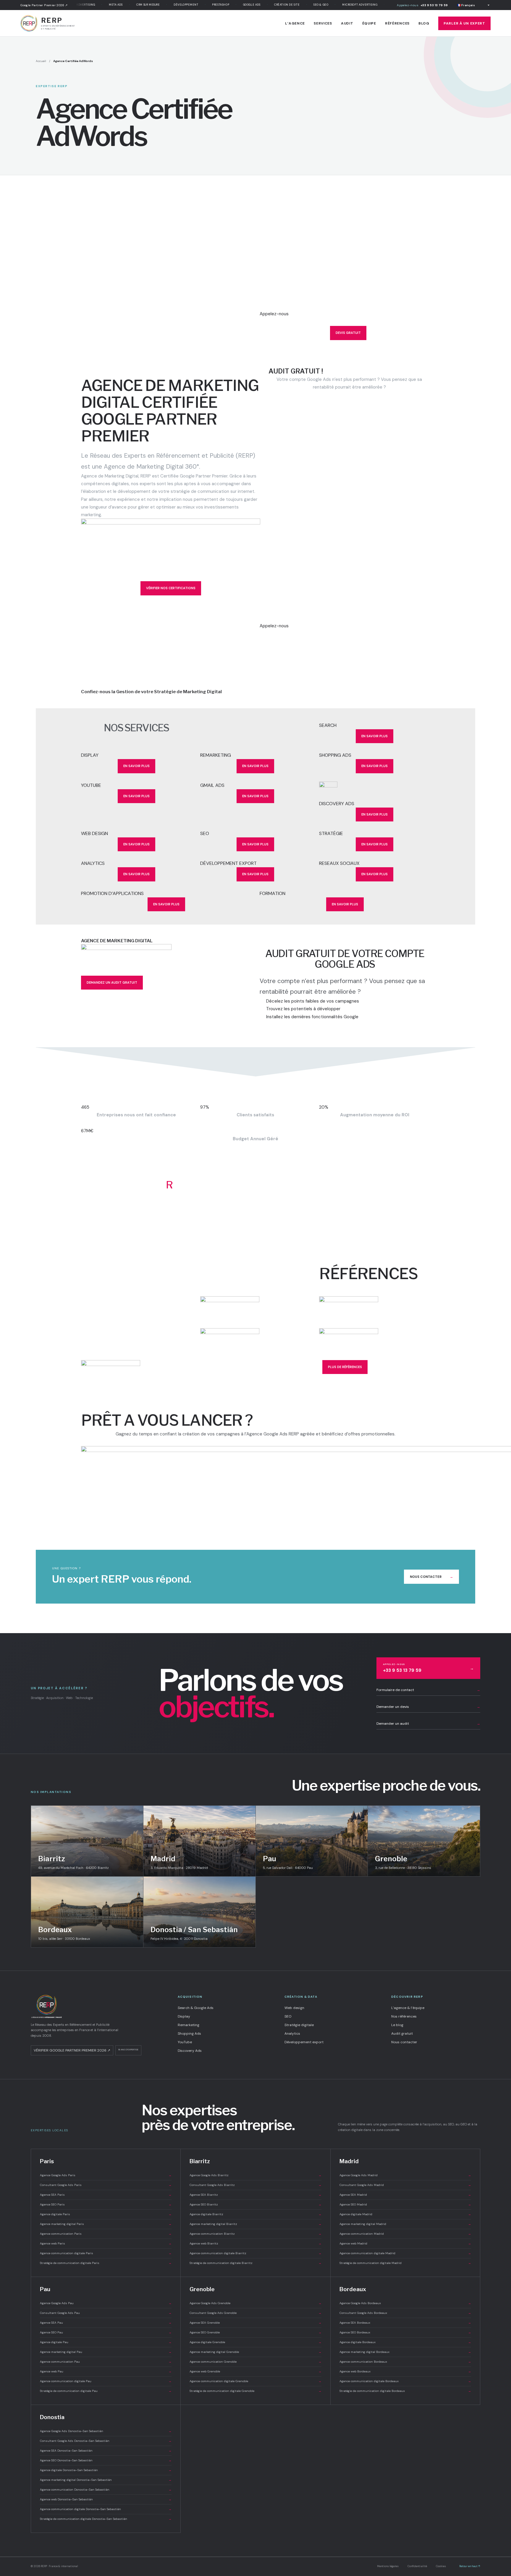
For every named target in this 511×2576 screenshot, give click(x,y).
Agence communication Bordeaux (405, 2362)
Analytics (292, 2033)
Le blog (397, 2025)
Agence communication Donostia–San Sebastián (106, 2490)
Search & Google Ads (196, 2008)
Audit (347, 23)
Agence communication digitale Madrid (405, 2253)
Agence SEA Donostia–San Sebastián (106, 2451)
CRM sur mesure (128, 5)
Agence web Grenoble (256, 2371)
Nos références (404, 2016)
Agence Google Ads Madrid (405, 2175)
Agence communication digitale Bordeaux (405, 2381)
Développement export (304, 2042)
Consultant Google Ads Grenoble (256, 2313)
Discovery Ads (190, 2051)
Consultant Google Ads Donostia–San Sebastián (106, 2441)
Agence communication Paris (106, 2234)
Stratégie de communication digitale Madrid (405, 2263)
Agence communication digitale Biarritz (256, 2253)
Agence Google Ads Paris (106, 2175)
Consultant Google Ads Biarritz (256, 2185)
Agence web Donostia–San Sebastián (106, 2499)
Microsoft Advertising (339, 5)
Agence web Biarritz (256, 2243)
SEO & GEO (301, 5)
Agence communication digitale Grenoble (256, 2381)
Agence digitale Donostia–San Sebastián (106, 2470)
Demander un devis (428, 1707)
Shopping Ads (189, 2033)
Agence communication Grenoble (256, 2362)
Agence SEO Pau (106, 2332)
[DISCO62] (375, 791)
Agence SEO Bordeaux (405, 2332)
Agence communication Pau (106, 2362)
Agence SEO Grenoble (256, 2332)
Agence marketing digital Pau (106, 2352)
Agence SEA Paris (106, 2195)
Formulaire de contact (428, 1690)
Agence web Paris (106, 2243)
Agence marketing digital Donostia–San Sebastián (106, 2480)
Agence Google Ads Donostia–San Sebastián (106, 2431)
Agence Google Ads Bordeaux (405, 2303)
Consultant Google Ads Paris (106, 2185)
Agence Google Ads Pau (106, 2303)
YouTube (185, 2042)
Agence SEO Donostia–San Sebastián (106, 2460)
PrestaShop (200, 5)
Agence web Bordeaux (405, 2371)
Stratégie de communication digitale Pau (106, 2391)
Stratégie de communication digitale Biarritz (256, 2263)
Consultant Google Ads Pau (106, 2313)
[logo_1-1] (256, 1308)
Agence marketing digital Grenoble (256, 2352)
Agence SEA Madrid (405, 2195)
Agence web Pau (106, 2371)
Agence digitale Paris (106, 2214)
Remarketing (189, 2025)
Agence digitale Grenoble (256, 2342)
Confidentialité (417, 2566)
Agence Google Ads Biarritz (256, 2175)
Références (397, 23)
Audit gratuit (402, 2033)
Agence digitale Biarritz (256, 2214)
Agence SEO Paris (106, 2204)
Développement (166, 5)
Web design (294, 2008)
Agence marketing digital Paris (106, 2224)
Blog (424, 23)
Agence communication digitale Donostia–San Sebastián (106, 2509)
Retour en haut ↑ (470, 2566)
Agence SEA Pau (106, 2323)
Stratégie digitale (299, 2025)
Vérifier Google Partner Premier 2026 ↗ (72, 2050)
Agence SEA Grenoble (256, 2323)
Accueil (41, 61)
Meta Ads (95, 5)
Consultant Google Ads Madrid (405, 2185)
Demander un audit (428, 1724)
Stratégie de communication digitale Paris (106, 2263)
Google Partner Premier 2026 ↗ (44, 5)
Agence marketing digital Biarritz (256, 2224)
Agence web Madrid (405, 2243)
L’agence (295, 23)
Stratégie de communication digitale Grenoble (256, 2391)
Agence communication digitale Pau (106, 2381)
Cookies (441, 2566)
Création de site (267, 5)
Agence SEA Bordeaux (405, 2323)
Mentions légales (388, 2566)
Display (184, 2016)
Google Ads (231, 5)
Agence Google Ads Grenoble (256, 2303)
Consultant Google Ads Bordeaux (405, 2313)
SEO (288, 2016)
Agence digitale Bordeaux (405, 2342)
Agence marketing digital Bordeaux (405, 2352)
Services (323, 23)
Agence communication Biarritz (256, 2234)
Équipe (369, 23)
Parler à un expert (464, 23)
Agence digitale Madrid (405, 2214)
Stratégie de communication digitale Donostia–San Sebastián (106, 2519)
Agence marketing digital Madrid (405, 2224)
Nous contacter (431, 1577)
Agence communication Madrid (405, 2234)
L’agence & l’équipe (408, 2008)
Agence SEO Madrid (405, 2204)
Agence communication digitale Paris (106, 2253)
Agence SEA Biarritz (256, 2195)
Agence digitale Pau (106, 2342)
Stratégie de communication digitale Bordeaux (405, 2391)
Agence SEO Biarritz (256, 2204)
